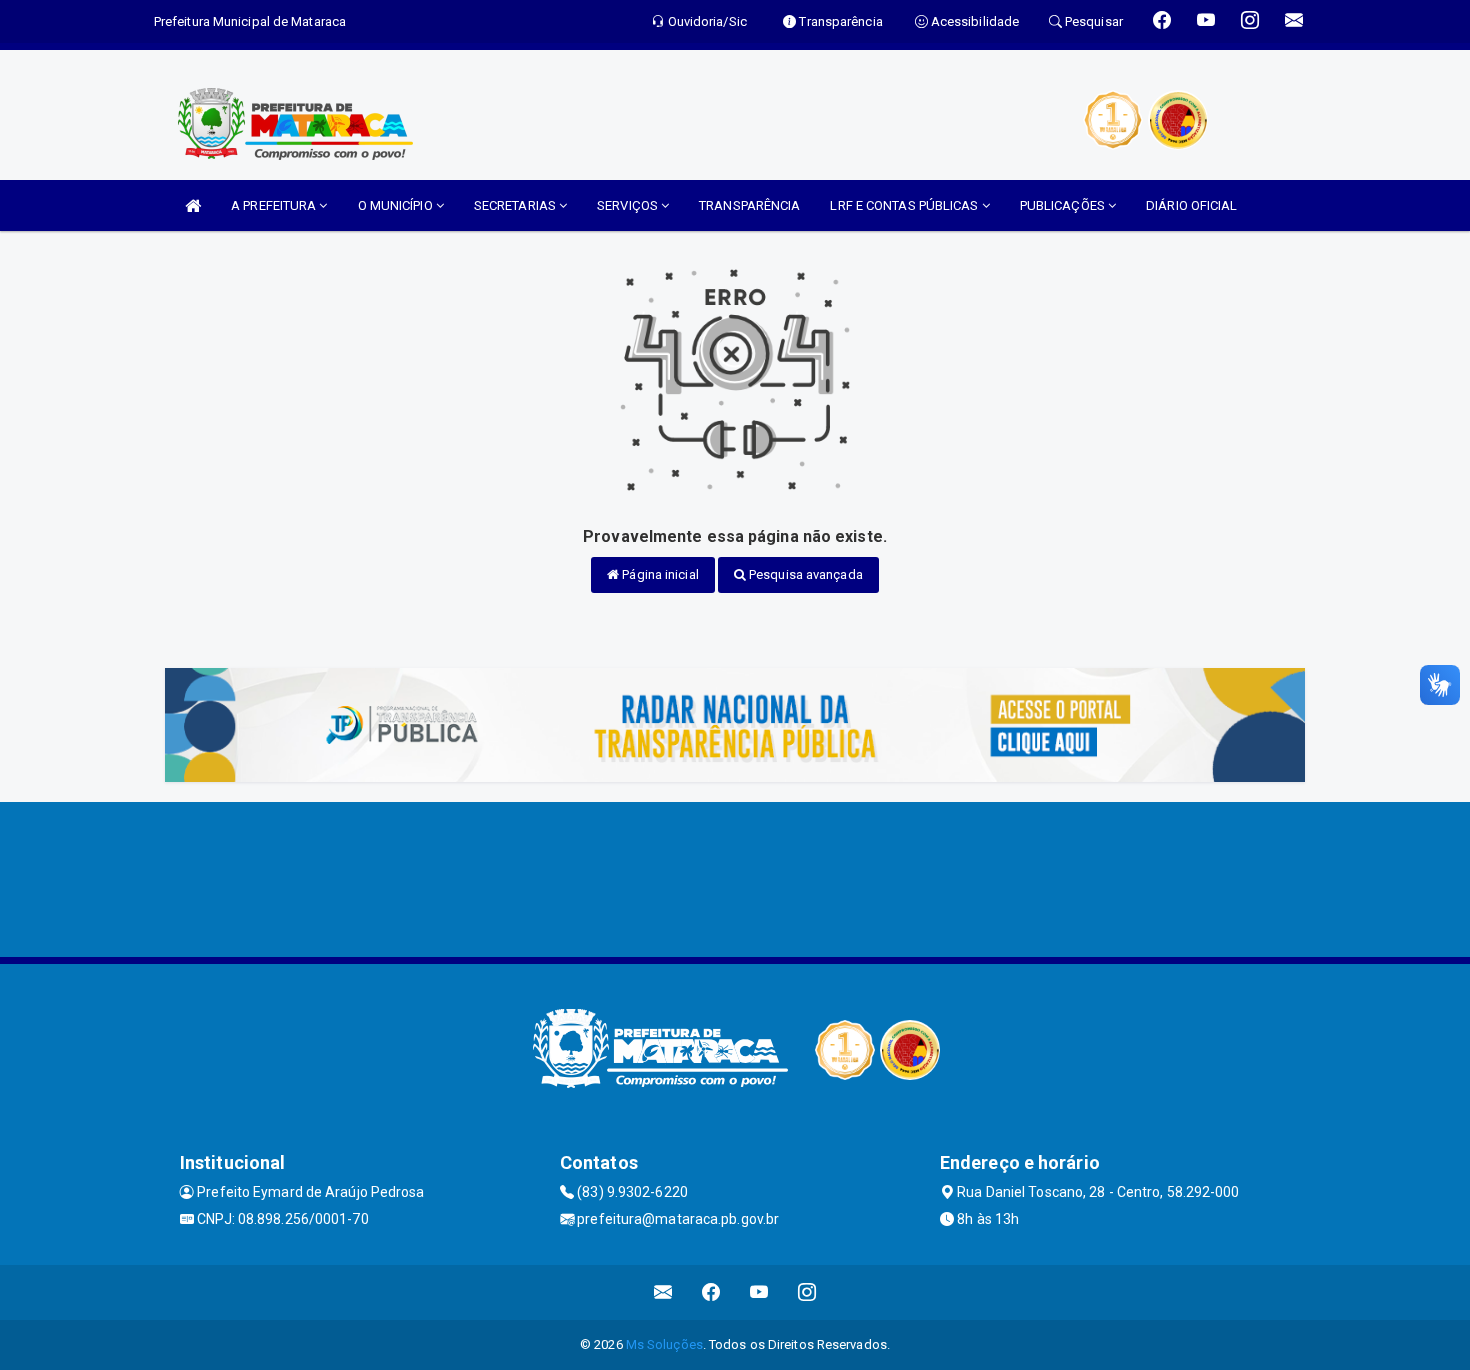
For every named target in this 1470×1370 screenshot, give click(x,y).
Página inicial (659, 574)
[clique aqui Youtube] (759, 1292)
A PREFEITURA (275, 205)
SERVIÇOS (629, 205)
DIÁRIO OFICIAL (1191, 205)
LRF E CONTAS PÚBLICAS (905, 205)
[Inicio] (193, 205)
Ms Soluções (664, 1344)
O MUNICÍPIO (397, 205)
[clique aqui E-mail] (663, 1292)
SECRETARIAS (516, 205)
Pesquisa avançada (804, 574)
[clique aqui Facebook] (711, 1292)
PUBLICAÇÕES (1064, 205)
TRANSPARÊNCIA (749, 205)
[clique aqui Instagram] (807, 1292)
